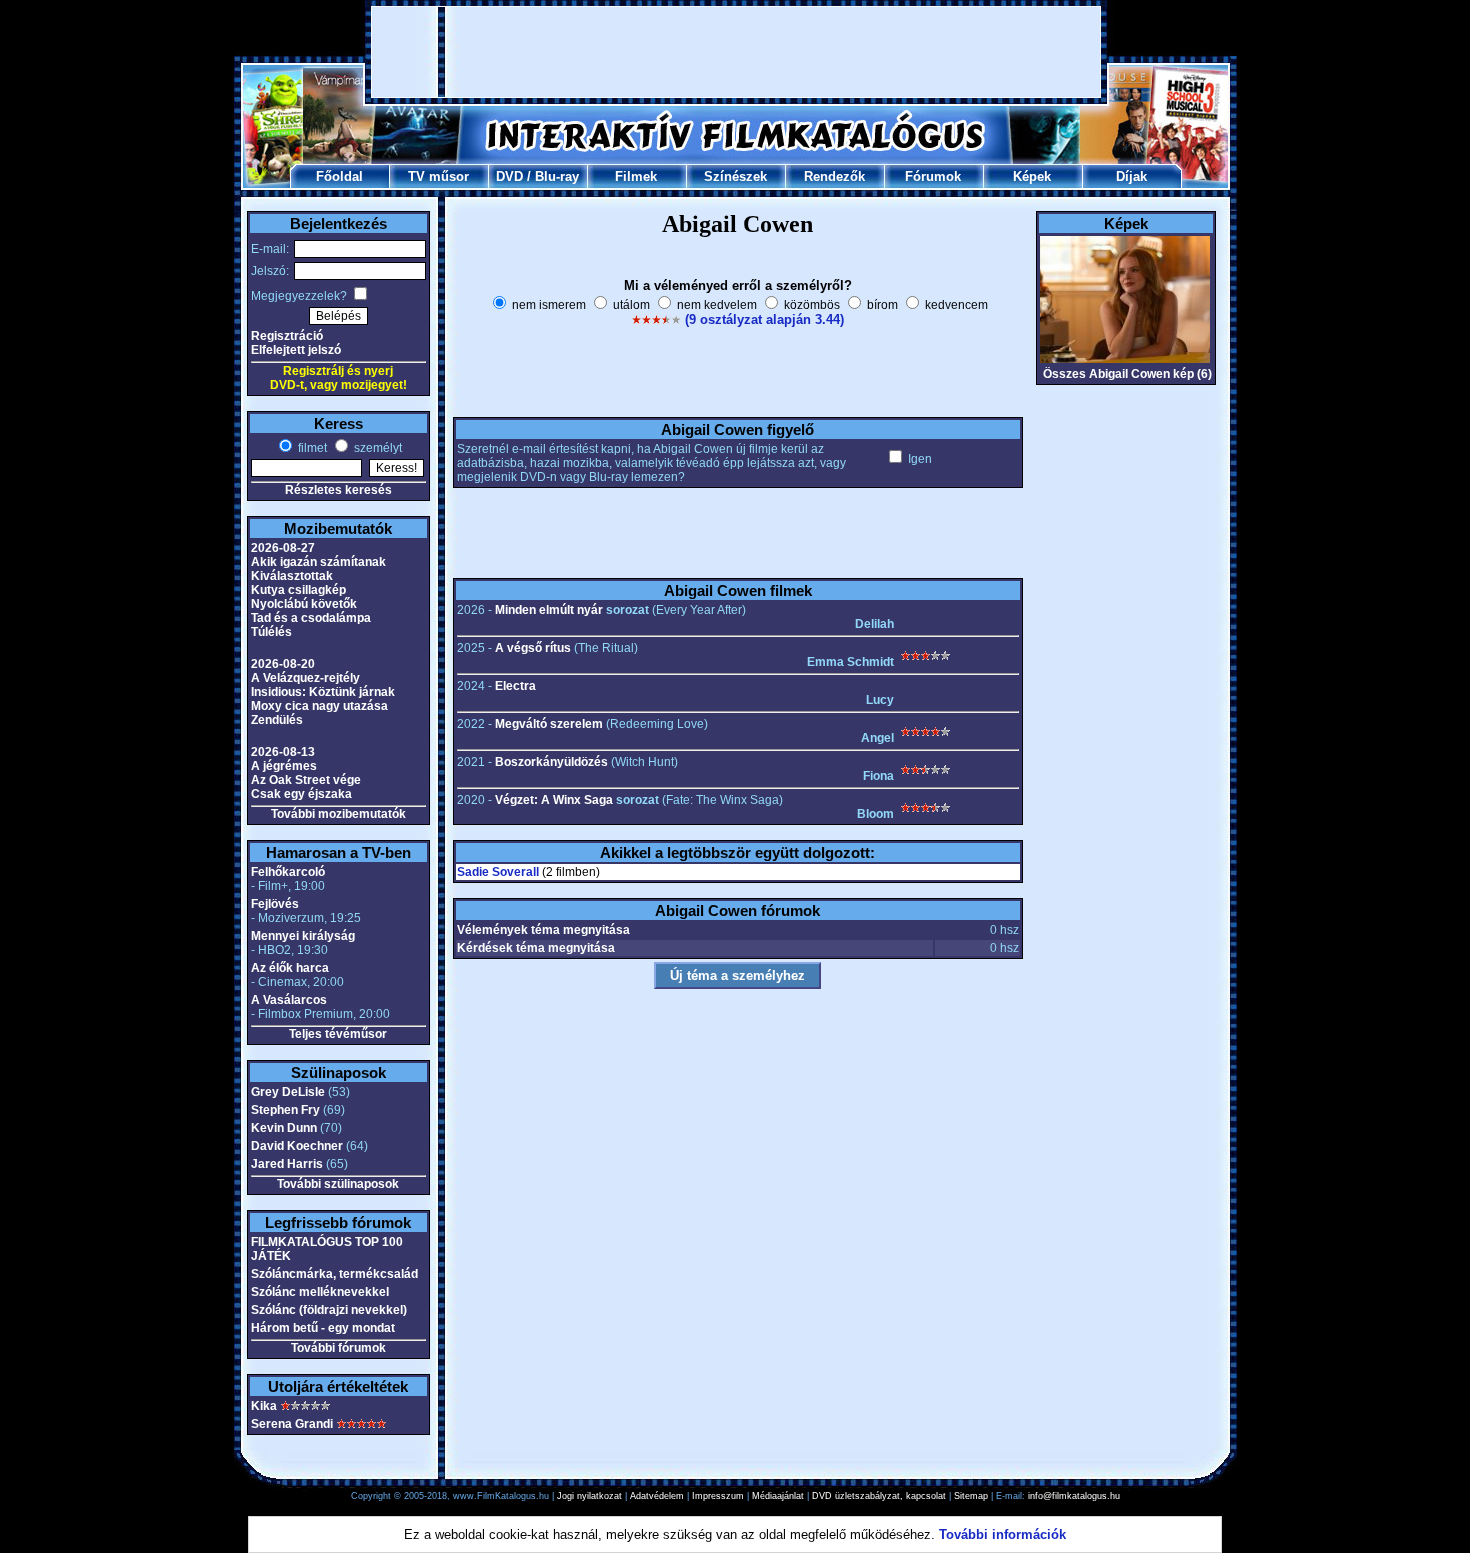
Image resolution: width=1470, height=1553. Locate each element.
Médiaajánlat (778, 1496)
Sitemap (971, 1496)
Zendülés (277, 720)
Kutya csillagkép (298, 590)
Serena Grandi (292, 1424)
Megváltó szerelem (549, 724)
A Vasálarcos (289, 1000)
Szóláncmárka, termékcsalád (334, 1274)
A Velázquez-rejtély (305, 678)
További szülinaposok (338, 1184)
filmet (311, 448)
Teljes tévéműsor (338, 1034)
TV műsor (438, 176)
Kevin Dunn (284, 1128)
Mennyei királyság (303, 936)
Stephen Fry (285, 1110)
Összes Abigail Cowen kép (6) (1127, 374)
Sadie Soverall (498, 872)
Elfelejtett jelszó (296, 350)
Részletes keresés (338, 490)
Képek (1032, 176)
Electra (515, 686)
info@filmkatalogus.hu (1074, 1496)
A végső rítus (533, 648)
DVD (509, 176)
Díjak (1131, 176)
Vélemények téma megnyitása (543, 930)
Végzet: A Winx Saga (554, 800)
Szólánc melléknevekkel (320, 1292)
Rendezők (834, 176)
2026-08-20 (283, 664)
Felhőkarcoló (288, 872)
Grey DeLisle (288, 1092)
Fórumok (933, 176)
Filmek (636, 176)
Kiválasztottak (292, 576)
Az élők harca (290, 968)
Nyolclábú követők (304, 604)
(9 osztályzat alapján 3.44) (764, 319)
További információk (1002, 1534)
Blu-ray (557, 176)
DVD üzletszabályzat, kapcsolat (879, 1496)
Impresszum (718, 1496)
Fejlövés (275, 904)
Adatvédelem (657, 1496)
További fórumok (338, 1348)
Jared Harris (287, 1164)
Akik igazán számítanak (318, 562)
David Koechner (297, 1146)
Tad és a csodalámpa (311, 618)
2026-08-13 (283, 752)
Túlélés (271, 632)
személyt (376, 448)
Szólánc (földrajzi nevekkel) (329, 1310)
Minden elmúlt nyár (549, 610)
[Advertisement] (736, 52)
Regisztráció (287, 336)
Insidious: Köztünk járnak (323, 692)
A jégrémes (284, 766)
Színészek (735, 176)
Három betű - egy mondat (323, 1328)
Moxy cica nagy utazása (319, 706)
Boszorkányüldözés (551, 762)
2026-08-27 (283, 548)
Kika (264, 1406)
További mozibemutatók (338, 814)
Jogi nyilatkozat (589, 1496)
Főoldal (339, 176)
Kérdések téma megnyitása (536, 948)
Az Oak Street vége (306, 780)
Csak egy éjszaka (301, 794)
